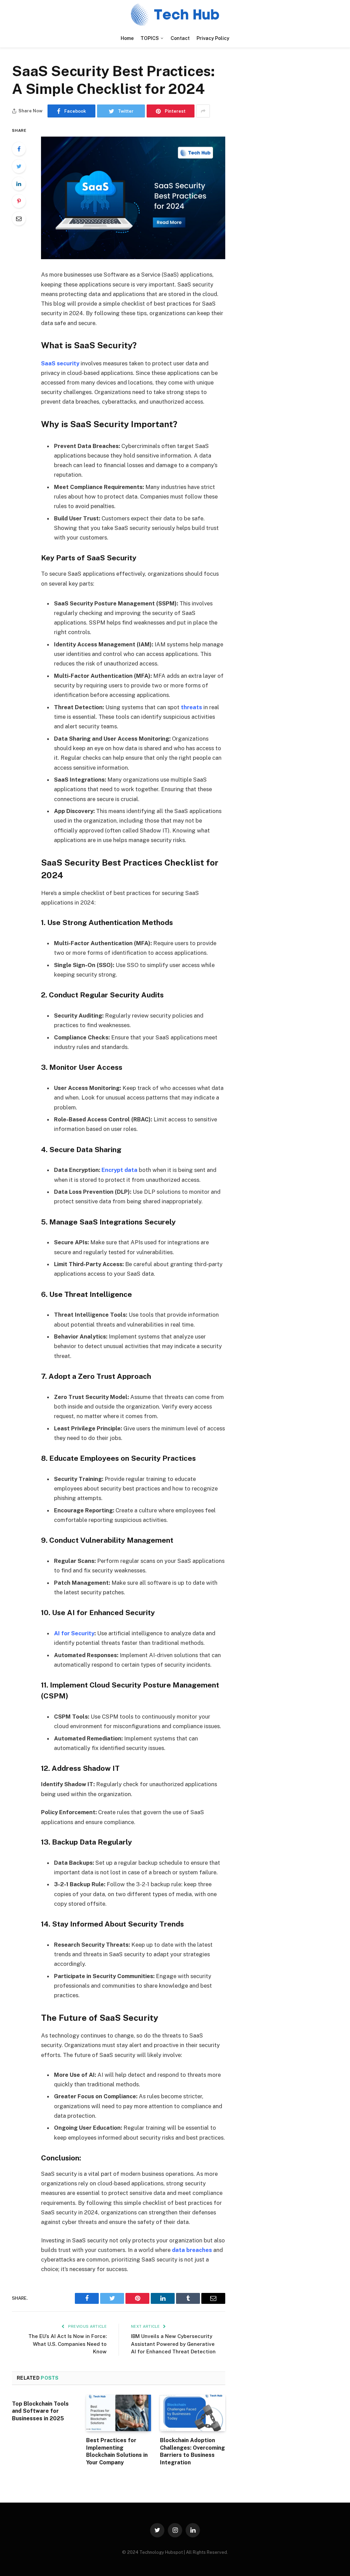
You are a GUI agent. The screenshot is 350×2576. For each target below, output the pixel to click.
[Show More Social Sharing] (203, 111)
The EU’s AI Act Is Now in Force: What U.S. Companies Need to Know (68, 2344)
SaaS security (60, 363)
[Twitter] (19, 166)
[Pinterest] (19, 201)
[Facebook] (19, 149)
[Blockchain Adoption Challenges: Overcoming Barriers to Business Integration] (193, 2413)
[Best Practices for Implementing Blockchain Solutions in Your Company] (119, 2413)
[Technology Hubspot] (175, 15)
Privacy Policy (213, 38)
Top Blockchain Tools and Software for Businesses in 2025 (40, 2411)
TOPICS (150, 38)
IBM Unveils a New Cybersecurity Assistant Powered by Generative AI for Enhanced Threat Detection (173, 2344)
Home (127, 38)
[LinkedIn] (19, 184)
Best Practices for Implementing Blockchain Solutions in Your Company (117, 2451)
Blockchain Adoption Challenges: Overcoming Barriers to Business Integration (192, 2451)
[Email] (19, 219)
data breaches (191, 2250)
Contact (180, 38)
